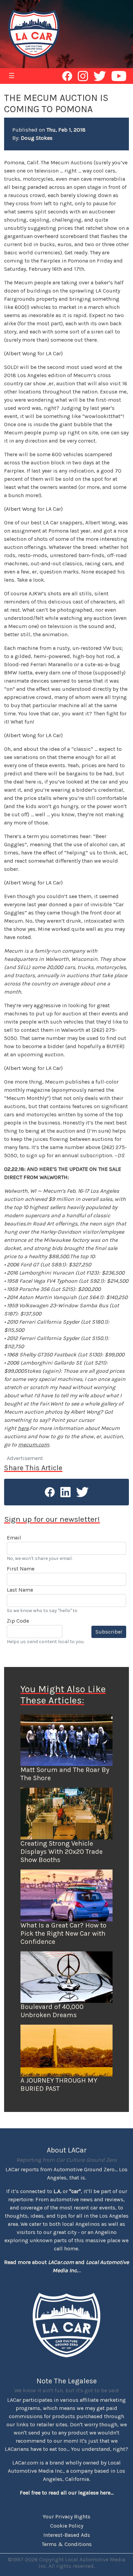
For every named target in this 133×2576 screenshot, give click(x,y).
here (23, 1428)
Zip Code (18, 1621)
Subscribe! (109, 1632)
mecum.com (34, 1445)
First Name (21, 1569)
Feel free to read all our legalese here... (67, 2493)
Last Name (20, 1590)
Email (14, 1538)
